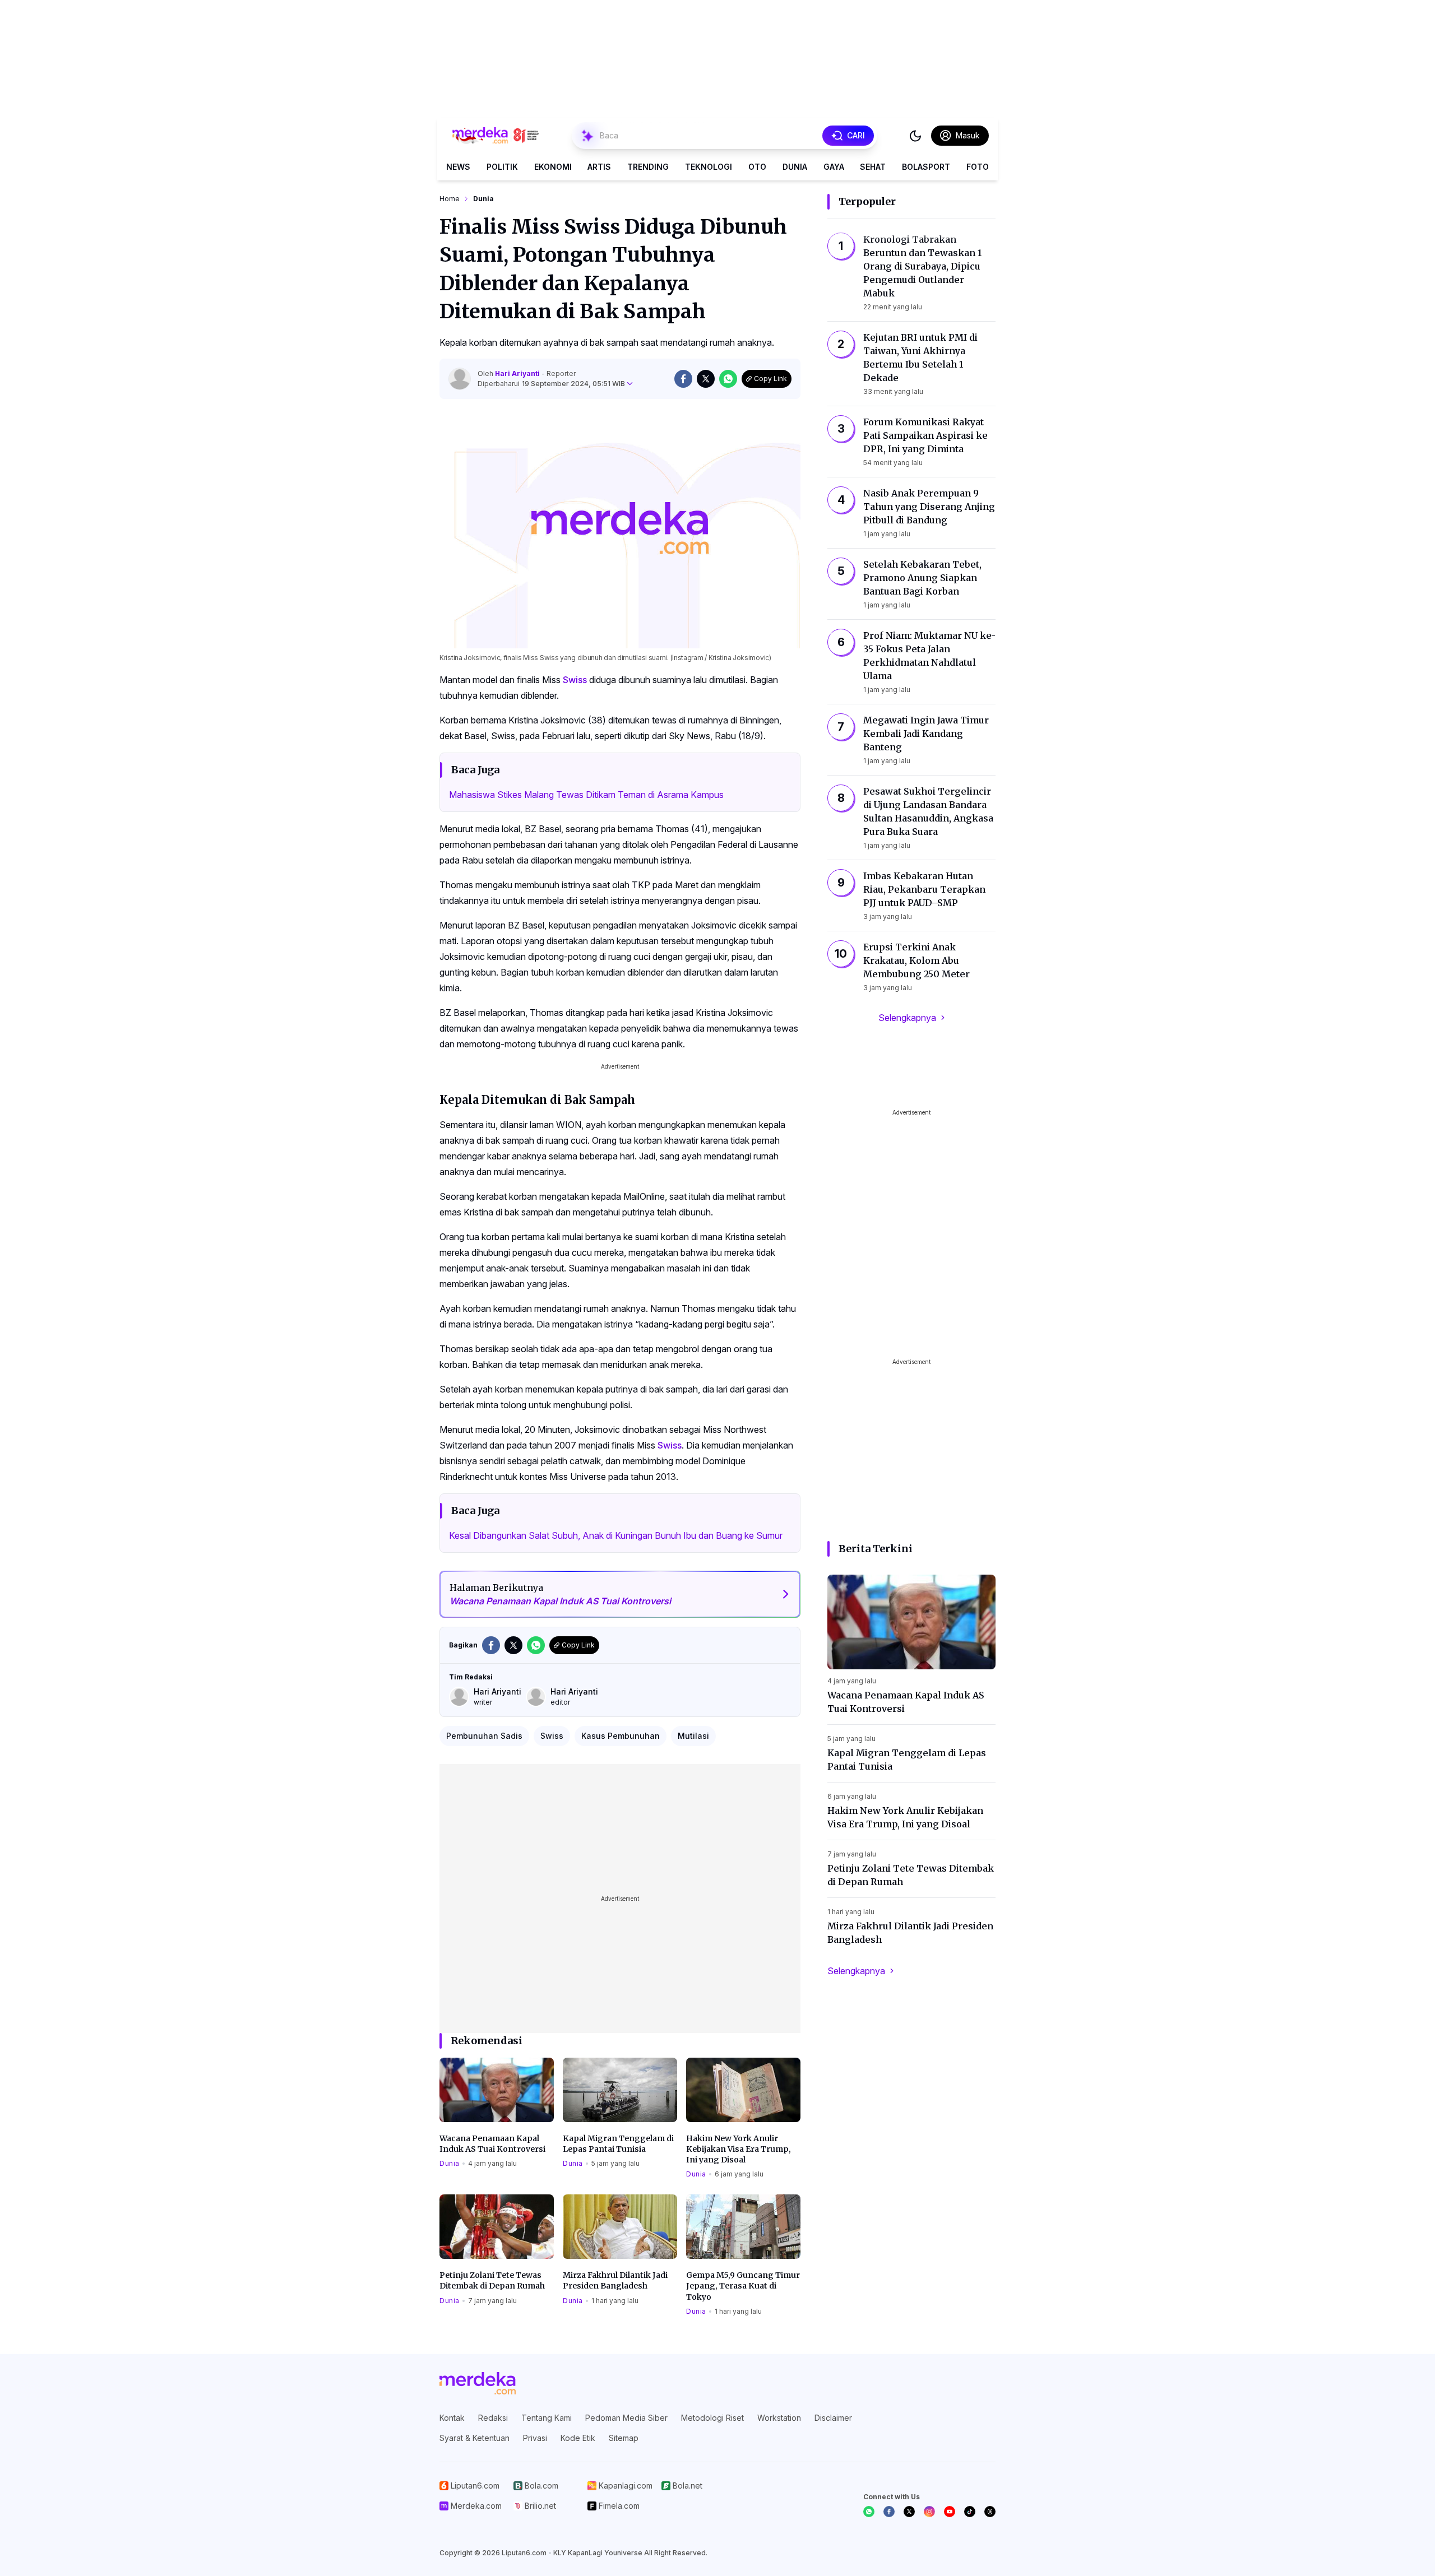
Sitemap (624, 2438)
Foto (978, 167)
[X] (909, 2512)
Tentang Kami (547, 2418)
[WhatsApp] (869, 2512)
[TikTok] (970, 2512)
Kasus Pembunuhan (621, 1736)
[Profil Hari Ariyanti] (460, 379)
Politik (502, 167)
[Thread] (990, 2512)
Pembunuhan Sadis (484, 1736)
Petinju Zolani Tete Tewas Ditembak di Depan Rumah (492, 2280)
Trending (648, 167)
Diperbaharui (551, 384)
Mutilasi (693, 1736)
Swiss (575, 680)
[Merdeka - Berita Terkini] (496, 136)
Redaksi (493, 2418)
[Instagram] (929, 2512)
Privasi (535, 2438)
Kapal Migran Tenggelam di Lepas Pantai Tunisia (618, 2144)
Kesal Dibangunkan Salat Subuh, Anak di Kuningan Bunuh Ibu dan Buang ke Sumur (616, 1535)
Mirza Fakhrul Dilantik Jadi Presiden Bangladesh (615, 2280)
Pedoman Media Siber (626, 2418)
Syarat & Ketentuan (475, 2438)
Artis (599, 167)
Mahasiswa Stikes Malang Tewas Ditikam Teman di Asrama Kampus (586, 795)
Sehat (873, 167)
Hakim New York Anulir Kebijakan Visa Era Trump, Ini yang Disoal (739, 2149)
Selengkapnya (907, 1018)
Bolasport (926, 167)
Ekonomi (553, 167)
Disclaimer (833, 2418)
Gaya (834, 167)
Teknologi (709, 167)
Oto (757, 167)
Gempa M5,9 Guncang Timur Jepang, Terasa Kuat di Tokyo (743, 2286)
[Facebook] (889, 2512)
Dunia (795, 167)
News (458, 167)
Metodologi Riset (712, 2418)
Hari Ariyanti (518, 373)
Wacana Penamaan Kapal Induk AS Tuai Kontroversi (492, 2144)
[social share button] (683, 379)
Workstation (779, 2418)
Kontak (452, 2418)
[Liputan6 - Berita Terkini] (478, 2383)
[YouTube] (950, 2512)
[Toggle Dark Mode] (915, 136)
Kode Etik (578, 2438)
